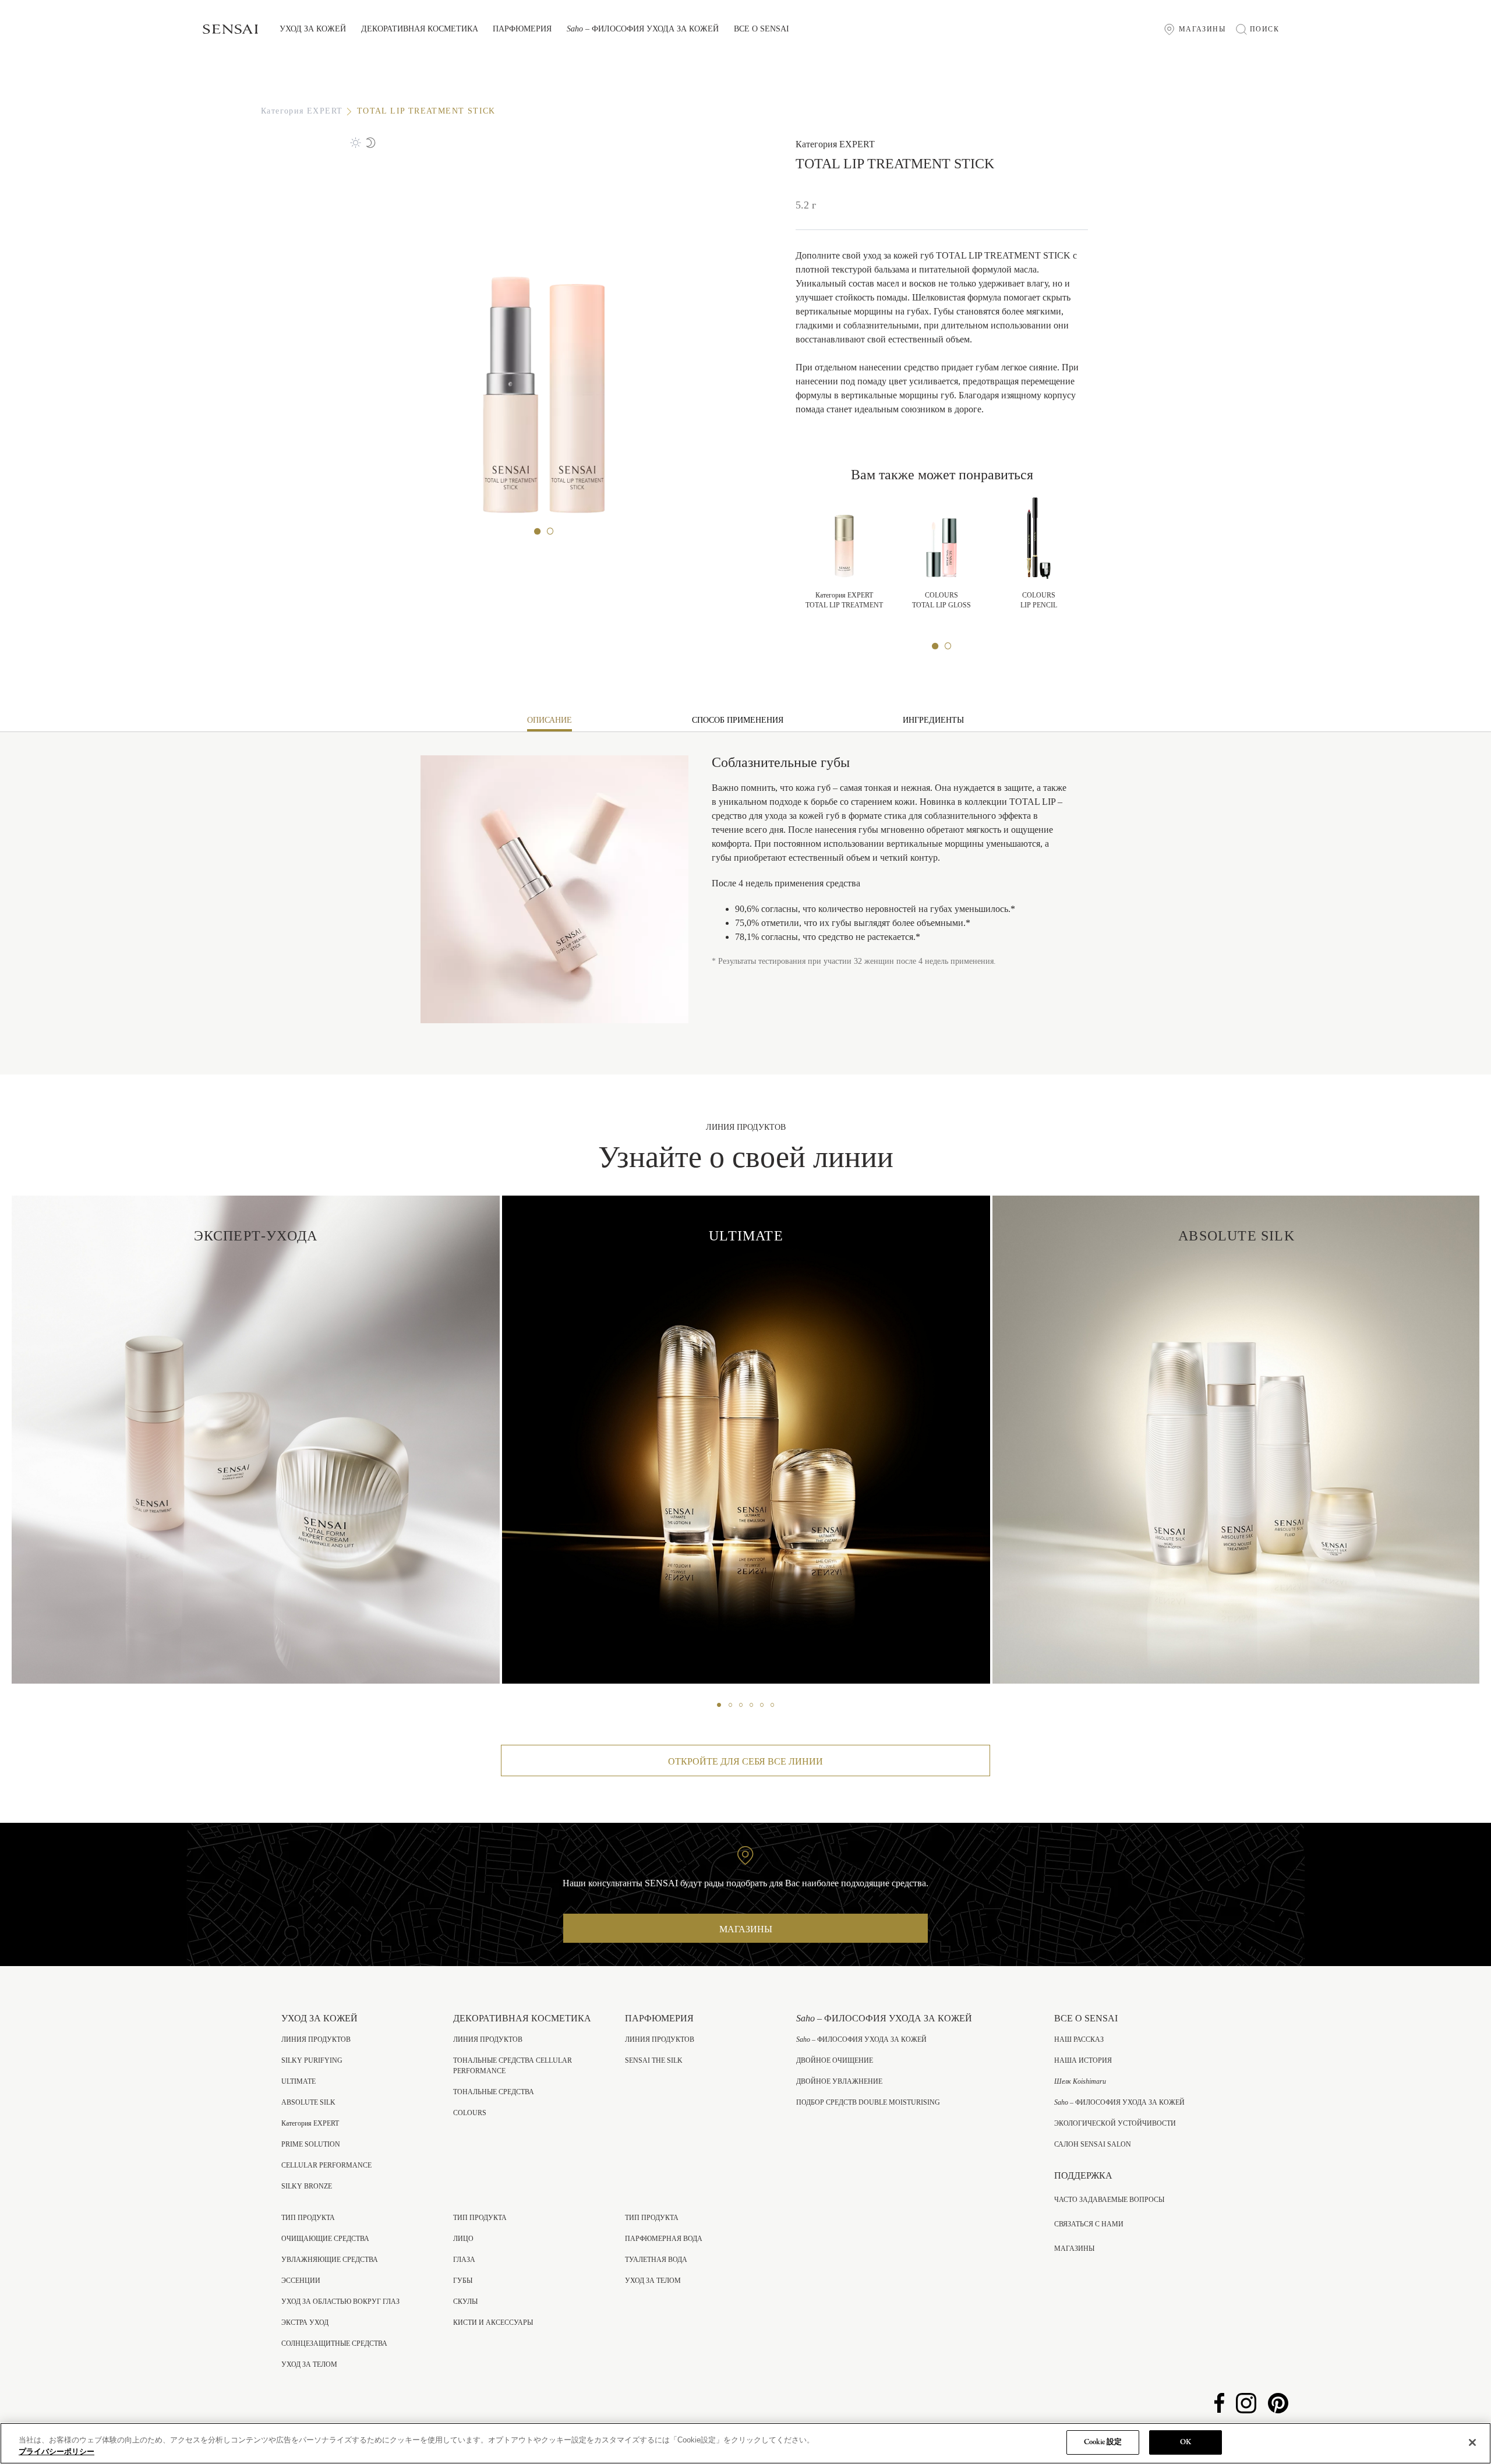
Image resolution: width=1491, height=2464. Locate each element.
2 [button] (550, 532)
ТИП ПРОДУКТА (308, 2218)
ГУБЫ (463, 2281)
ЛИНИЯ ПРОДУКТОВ (316, 2039)
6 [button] (772, 1705)
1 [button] (538, 532)
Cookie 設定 (1103, 2442)
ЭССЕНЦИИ (301, 2281)
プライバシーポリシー (56, 2451)
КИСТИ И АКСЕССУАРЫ (493, 2322)
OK (1186, 2442)
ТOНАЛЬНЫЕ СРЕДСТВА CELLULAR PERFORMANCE (513, 2066)
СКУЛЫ (465, 2302)
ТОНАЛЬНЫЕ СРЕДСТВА (494, 2092)
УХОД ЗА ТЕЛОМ (309, 2364)
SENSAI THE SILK (654, 2060)
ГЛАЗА (464, 2260)
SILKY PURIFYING (312, 2060)
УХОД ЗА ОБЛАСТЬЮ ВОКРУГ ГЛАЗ (340, 2302)
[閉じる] (1472, 2442)
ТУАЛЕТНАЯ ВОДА (656, 2260)
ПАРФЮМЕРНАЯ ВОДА (664, 2239)
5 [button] (762, 1705)
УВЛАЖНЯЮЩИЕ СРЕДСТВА (330, 2260)
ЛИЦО (463, 2239)
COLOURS (470, 2113)
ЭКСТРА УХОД (305, 2322)
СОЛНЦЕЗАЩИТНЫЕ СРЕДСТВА (334, 2343)
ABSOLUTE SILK (308, 2102)
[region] (745, 2443)
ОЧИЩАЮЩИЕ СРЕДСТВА (325, 2239)
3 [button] (741, 1705)
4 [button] (751, 1705)
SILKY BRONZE (307, 2186)
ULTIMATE (298, 2081)
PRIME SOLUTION (311, 2144)
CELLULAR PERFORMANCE (326, 2165)
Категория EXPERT (302, 111)
